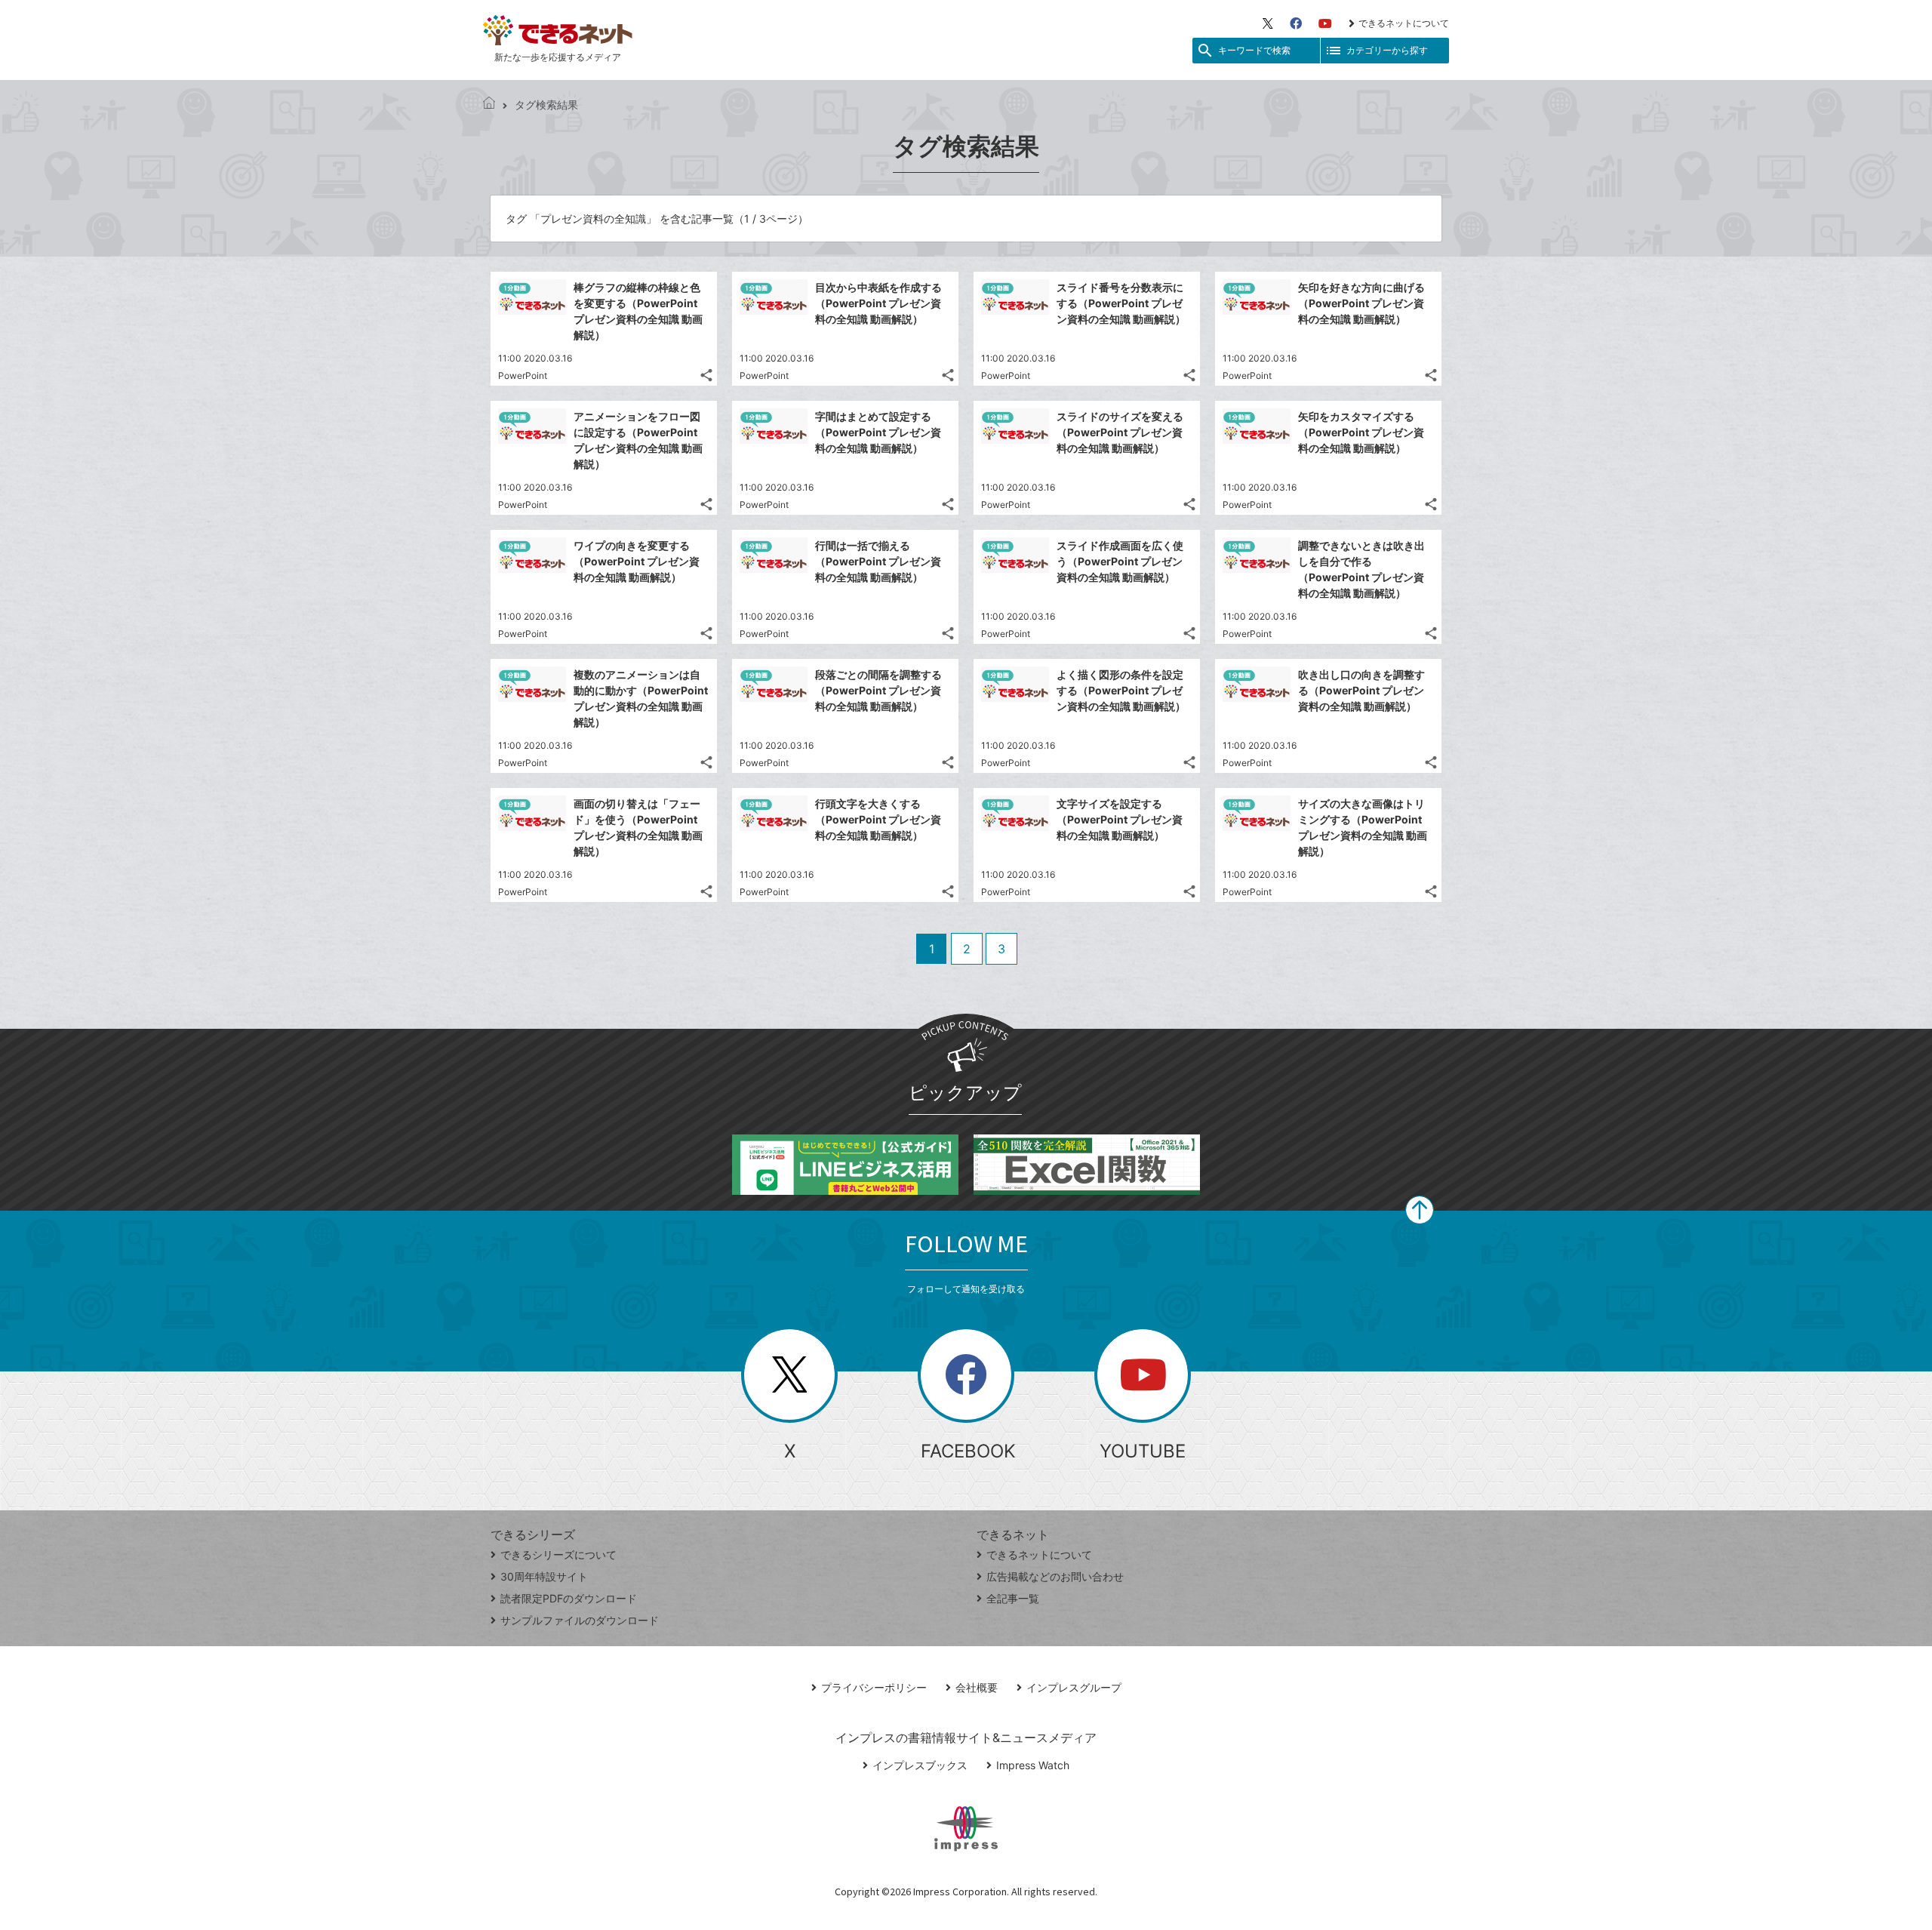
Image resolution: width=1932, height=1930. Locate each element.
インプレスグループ (1074, 1687)
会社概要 (977, 1687)
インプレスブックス (920, 1765)
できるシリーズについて (558, 1554)
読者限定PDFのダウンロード (569, 1598)
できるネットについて (1404, 23)
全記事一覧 (1013, 1598)
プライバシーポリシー (874, 1687)
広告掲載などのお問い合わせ (1055, 1576)
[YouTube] (1325, 23)
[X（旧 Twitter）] (1268, 23)
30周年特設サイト (544, 1576)
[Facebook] (1296, 23)
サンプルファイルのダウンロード (580, 1620)
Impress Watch (1033, 1765)
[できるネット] (489, 105)
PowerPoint (523, 376)
